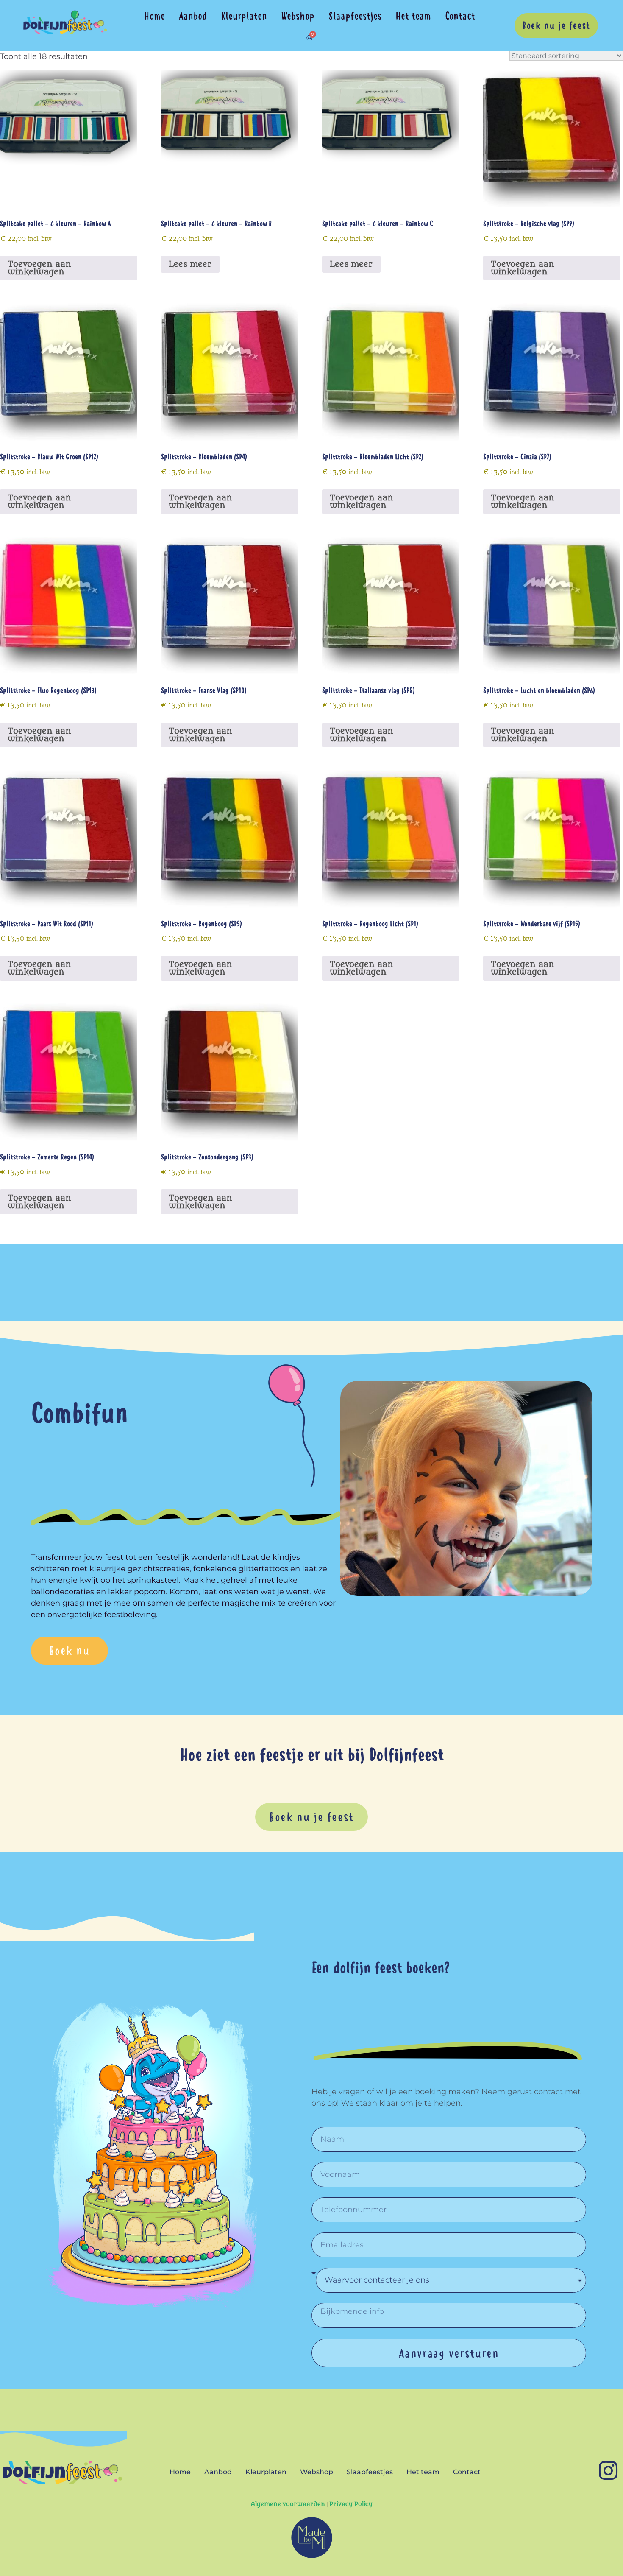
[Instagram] (608, 2470)
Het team (413, 16)
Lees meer (190, 264)
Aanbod (193, 16)
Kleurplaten (244, 16)
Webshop (298, 16)
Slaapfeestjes (355, 16)
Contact (460, 16)
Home (154, 16)
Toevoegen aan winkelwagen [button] (39, 268)
